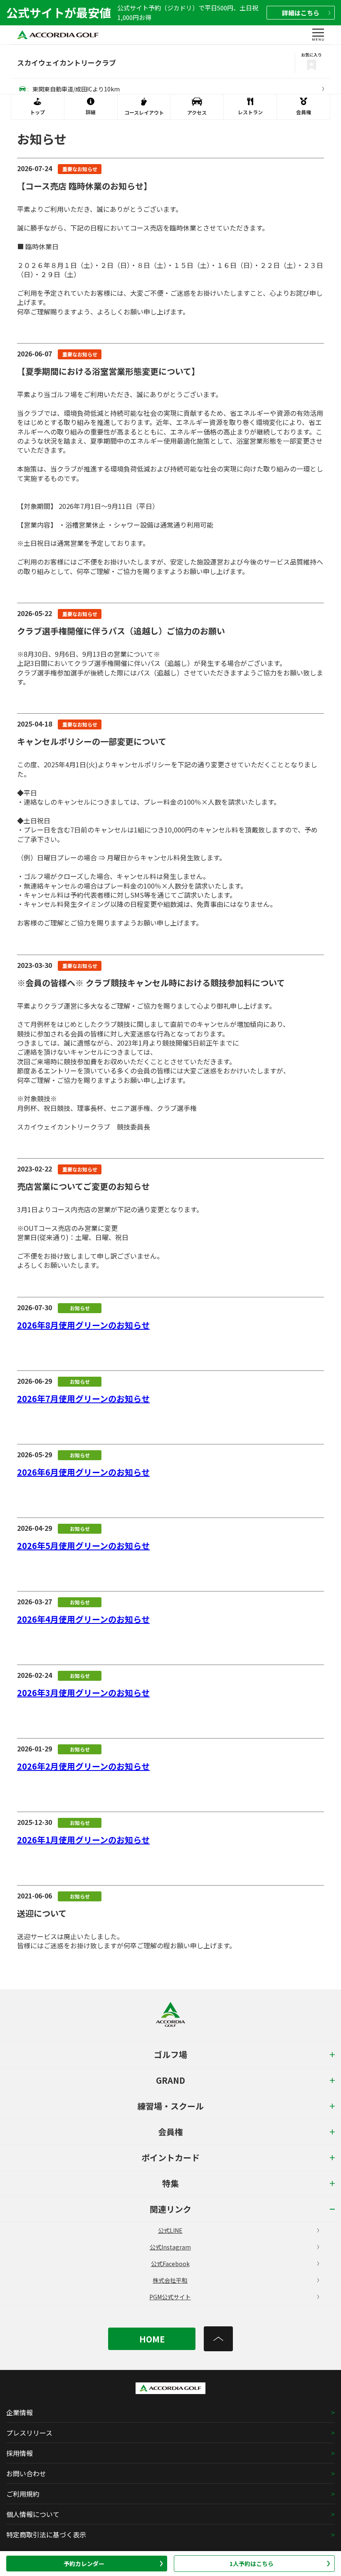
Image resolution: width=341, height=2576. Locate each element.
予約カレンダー (84, 2564)
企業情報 (20, 2412)
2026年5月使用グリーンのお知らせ (83, 1546)
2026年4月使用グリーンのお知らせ (83, 1619)
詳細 (301, 13)
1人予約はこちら (252, 2564)
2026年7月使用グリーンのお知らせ (83, 1399)
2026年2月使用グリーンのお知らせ (83, 1766)
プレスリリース (29, 2433)
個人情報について (33, 2514)
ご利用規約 (23, 2494)
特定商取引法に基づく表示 (46, 2534)
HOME (152, 2339)
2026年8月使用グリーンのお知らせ (83, 1325)
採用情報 (20, 2453)
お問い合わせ (26, 2473)
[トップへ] (218, 2339)
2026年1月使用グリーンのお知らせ (83, 1840)
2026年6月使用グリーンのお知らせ (83, 1472)
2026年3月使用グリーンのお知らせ (83, 1693)
